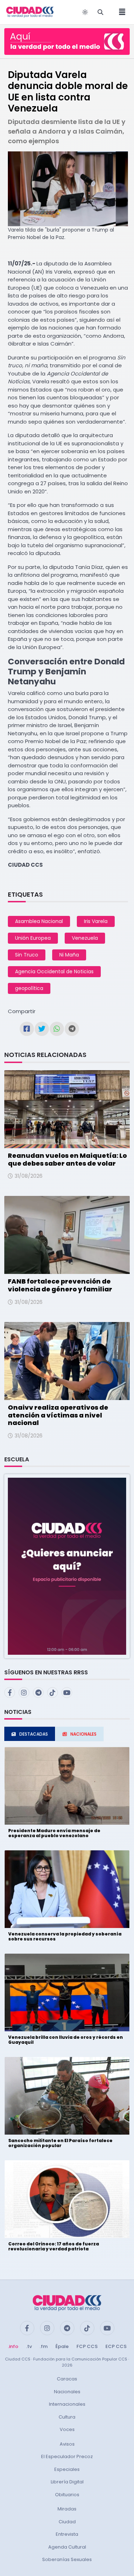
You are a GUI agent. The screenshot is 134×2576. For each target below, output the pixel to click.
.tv (29, 2346)
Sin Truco (27, 955)
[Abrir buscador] (100, 12)
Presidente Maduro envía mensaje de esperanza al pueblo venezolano (54, 1833)
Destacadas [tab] (34, 1734)
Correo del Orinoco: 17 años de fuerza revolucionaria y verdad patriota (54, 2246)
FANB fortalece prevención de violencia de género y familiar (60, 1285)
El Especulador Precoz (67, 2456)
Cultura (67, 2417)
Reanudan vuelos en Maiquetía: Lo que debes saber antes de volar (67, 1159)
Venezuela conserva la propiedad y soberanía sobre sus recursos (65, 1936)
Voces (67, 2429)
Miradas (67, 2509)
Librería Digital (67, 2482)
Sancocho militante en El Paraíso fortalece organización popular (60, 2143)
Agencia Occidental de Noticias (54, 971)
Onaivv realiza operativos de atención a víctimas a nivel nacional (58, 1415)
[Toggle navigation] (120, 12)
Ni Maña (69, 955)
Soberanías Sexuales (67, 2559)
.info (13, 2346)
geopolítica (29, 988)
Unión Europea (33, 938)
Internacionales (67, 2404)
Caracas (67, 2379)
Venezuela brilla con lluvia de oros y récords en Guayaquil (66, 2040)
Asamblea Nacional (39, 921)
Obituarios (67, 2495)
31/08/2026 (29, 1176)
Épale (62, 2346)
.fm (44, 2346)
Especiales (67, 2469)
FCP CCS (87, 2346)
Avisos (67, 2444)
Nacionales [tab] (83, 1734)
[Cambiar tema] (85, 12)
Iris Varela (96, 921)
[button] (67, 1566)
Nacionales (67, 2392)
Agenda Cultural (67, 2547)
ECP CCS (116, 2346)
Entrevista (67, 2534)
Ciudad (67, 2522)
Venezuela (85, 938)
